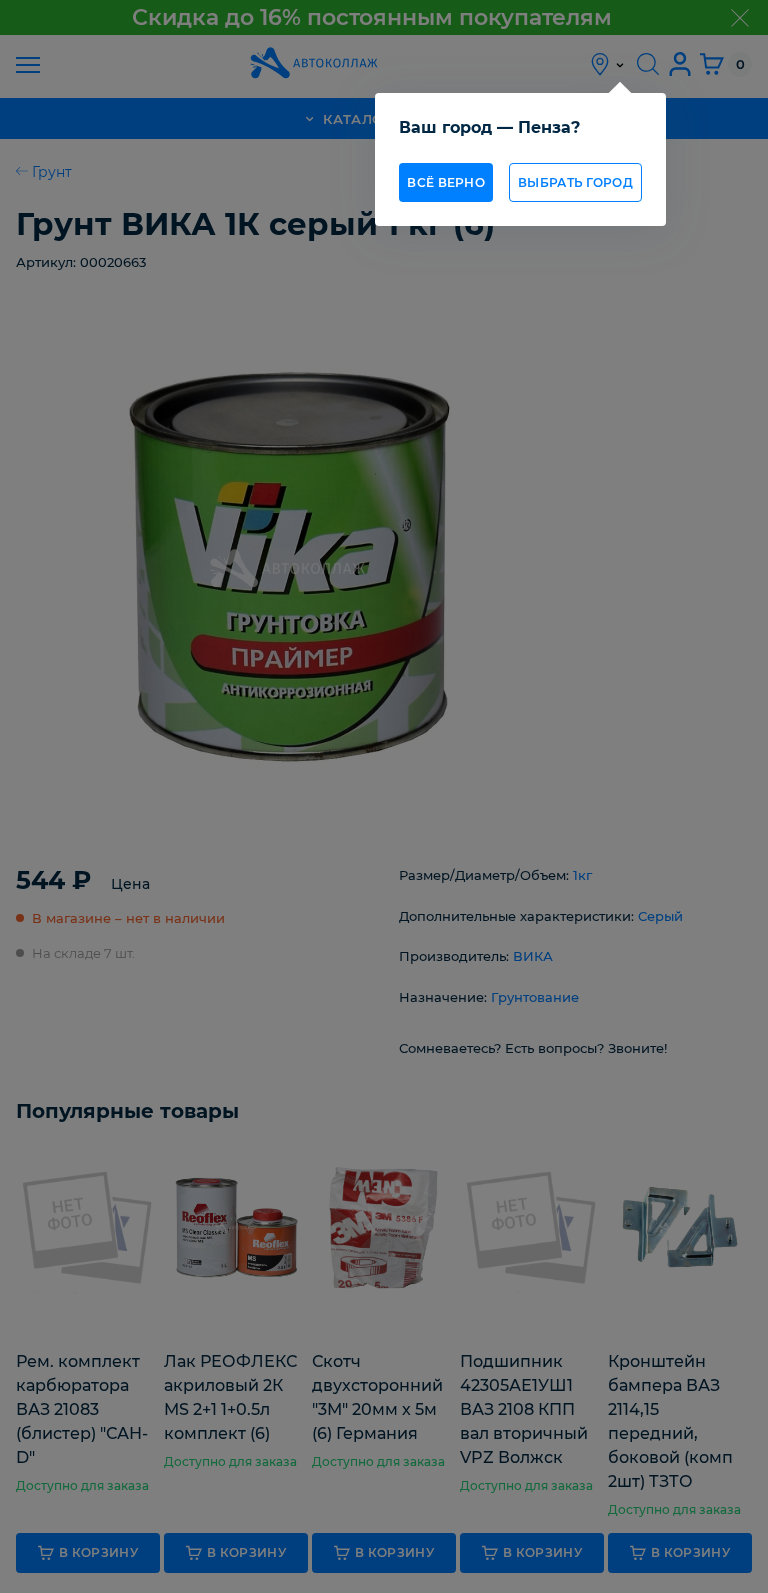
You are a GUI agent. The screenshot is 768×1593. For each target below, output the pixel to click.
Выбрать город (575, 182)
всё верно (446, 182)
